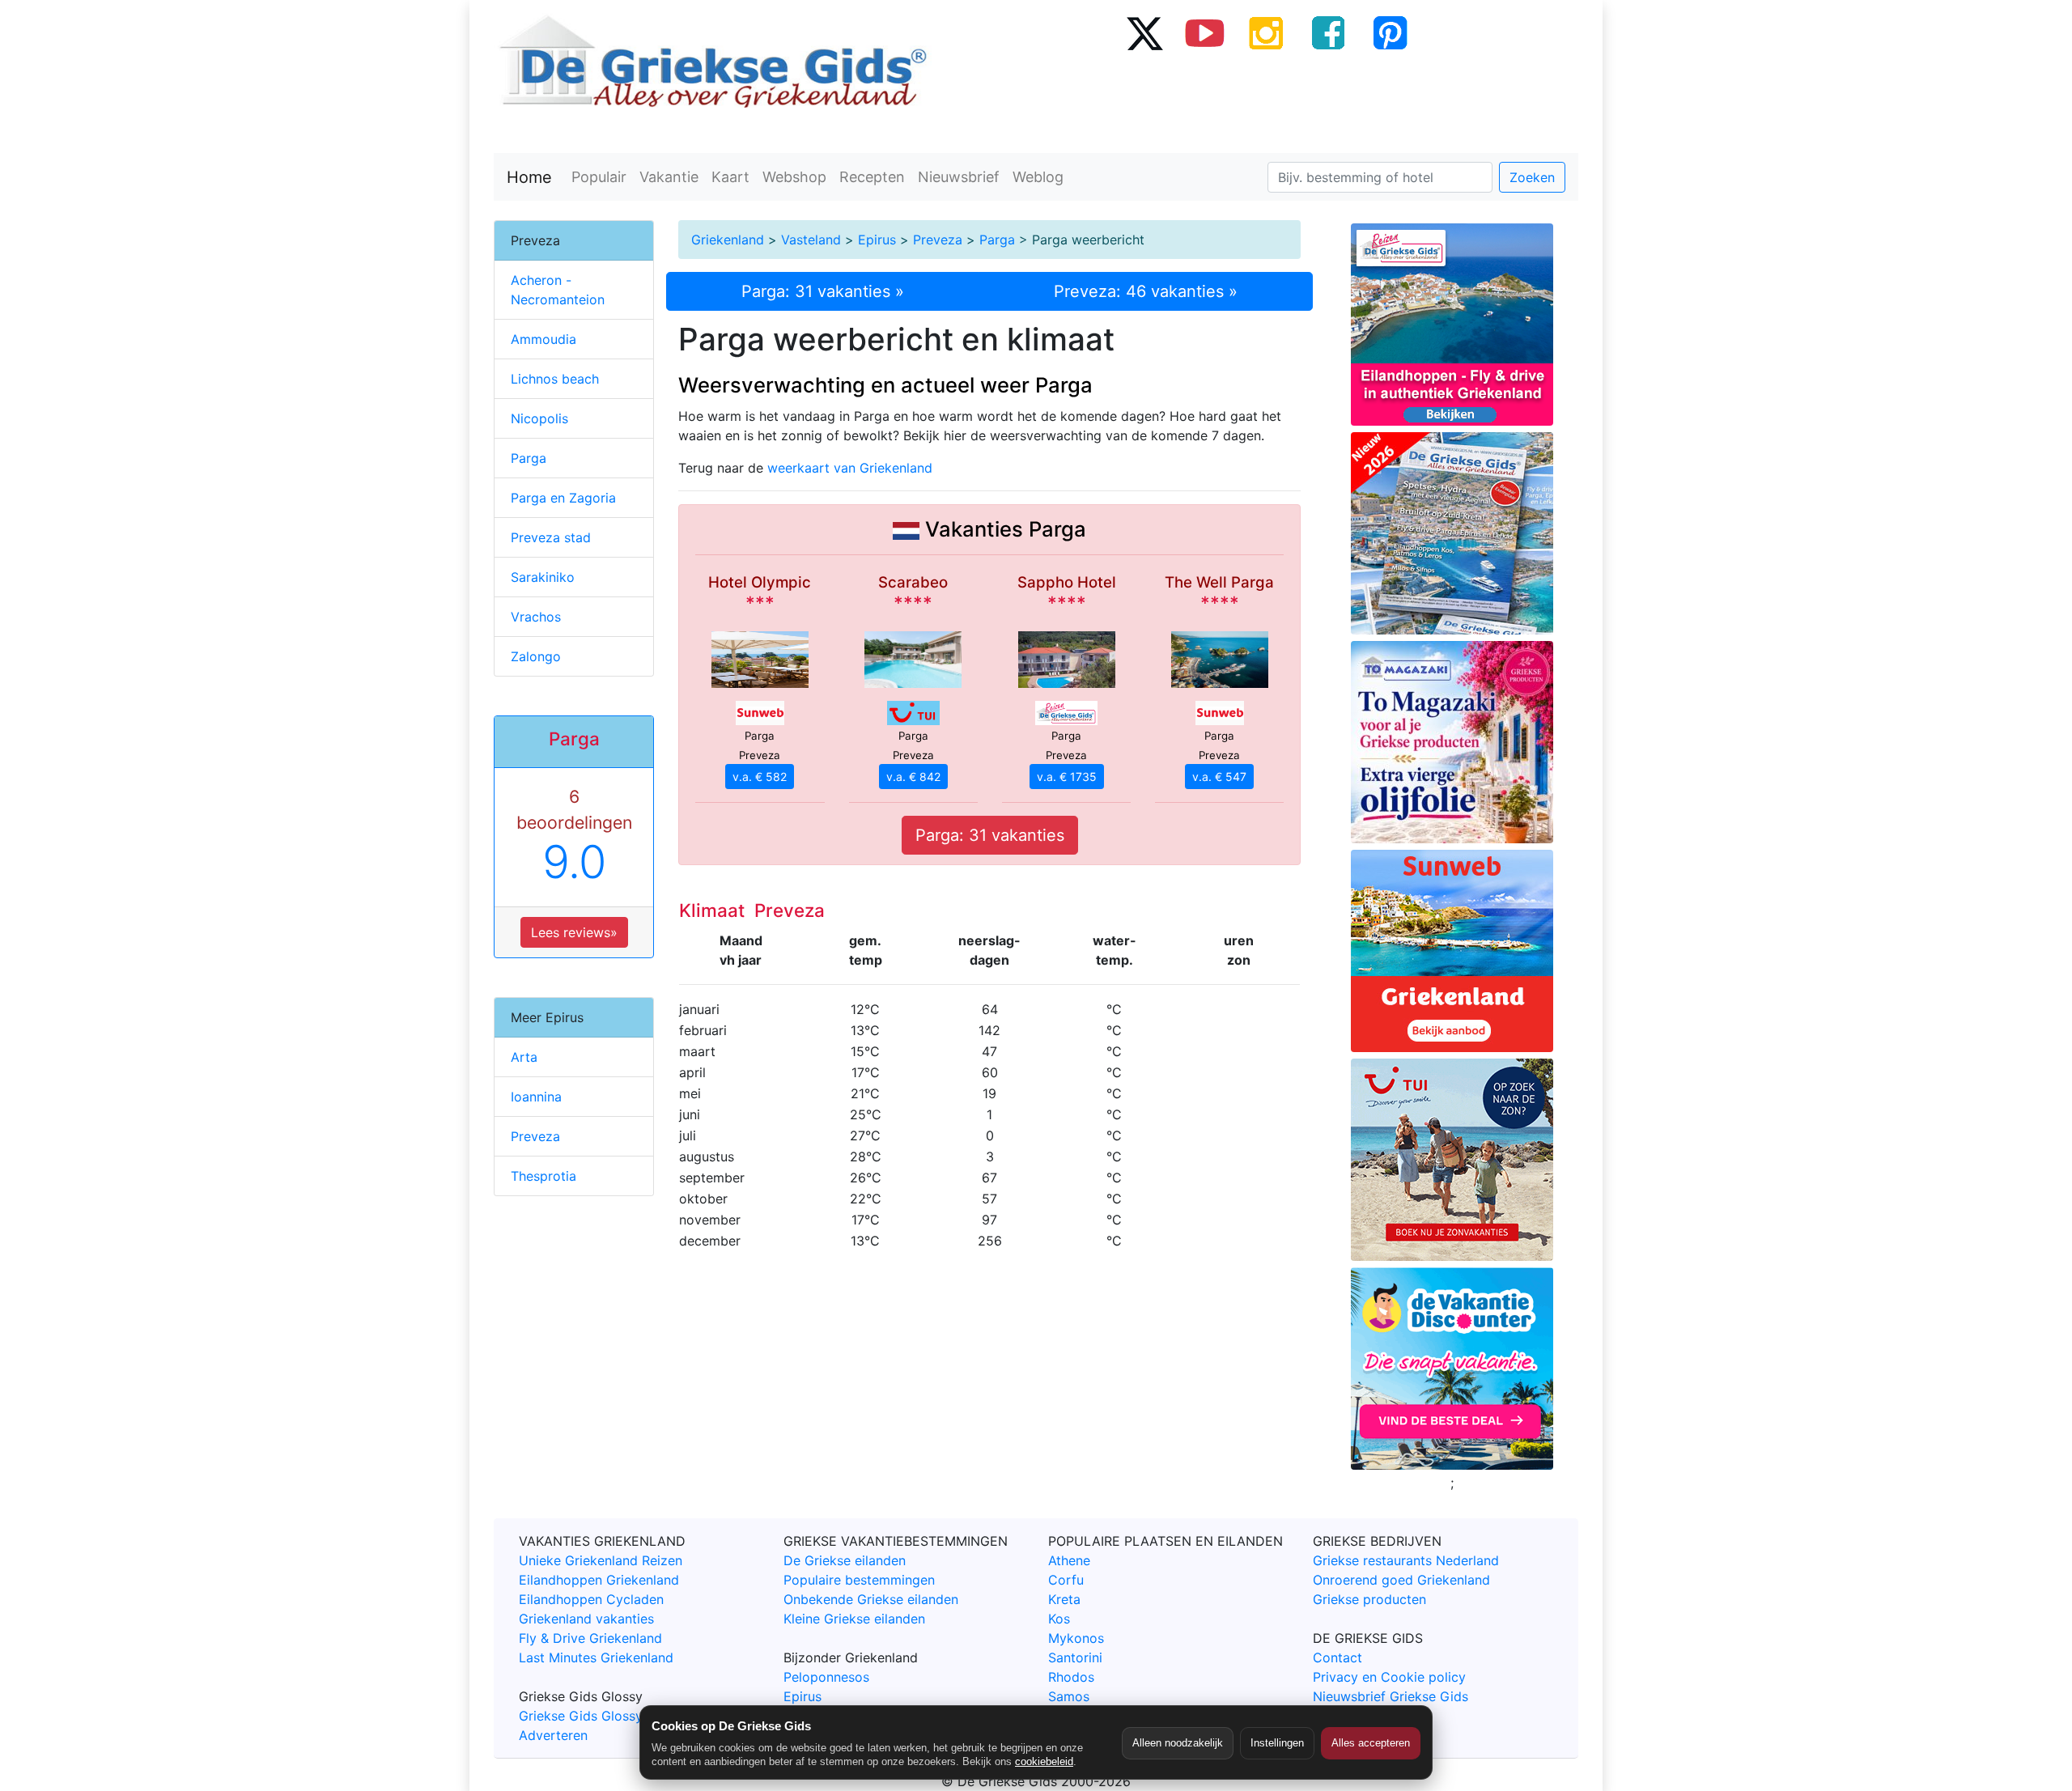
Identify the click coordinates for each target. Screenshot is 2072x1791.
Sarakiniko (543, 577)
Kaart (730, 177)
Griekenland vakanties (586, 1619)
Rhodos (1071, 1677)
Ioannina (536, 1097)
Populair (599, 177)
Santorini (1075, 1657)
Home (529, 177)
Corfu (1066, 1580)
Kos (1059, 1619)
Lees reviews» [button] (574, 932)
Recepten (872, 177)
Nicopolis (539, 418)
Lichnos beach (555, 379)
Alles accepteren (1371, 1743)
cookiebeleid (1044, 1761)
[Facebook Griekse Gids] (1328, 32)
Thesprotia (543, 1176)
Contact (1337, 1657)
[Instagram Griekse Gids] (1267, 32)
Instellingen (1277, 1743)
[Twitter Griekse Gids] (1144, 32)
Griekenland (728, 240)
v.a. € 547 (1219, 777)
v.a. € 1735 (1067, 777)
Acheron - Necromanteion (558, 290)
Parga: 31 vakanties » (823, 291)
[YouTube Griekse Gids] (1205, 32)
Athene (1069, 1560)
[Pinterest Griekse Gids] (1390, 32)
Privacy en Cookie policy (1389, 1677)
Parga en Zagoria (563, 498)
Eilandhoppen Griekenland (599, 1580)
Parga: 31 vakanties (990, 835)
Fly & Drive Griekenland (590, 1638)
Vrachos (536, 617)
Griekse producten (1369, 1599)
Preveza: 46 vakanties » (1146, 291)
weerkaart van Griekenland (850, 468)
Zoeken (1532, 177)
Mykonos (1076, 1638)
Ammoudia (543, 339)
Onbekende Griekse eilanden (871, 1599)
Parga (997, 240)
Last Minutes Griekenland (596, 1657)
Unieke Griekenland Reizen (601, 1560)
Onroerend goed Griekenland (1401, 1580)
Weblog (1038, 177)
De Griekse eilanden (845, 1560)
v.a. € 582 (760, 777)
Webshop (794, 177)
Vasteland (811, 240)
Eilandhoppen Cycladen (591, 1599)
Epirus (877, 240)
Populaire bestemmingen (859, 1580)
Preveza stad (551, 537)
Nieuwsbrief (959, 177)
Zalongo (536, 656)
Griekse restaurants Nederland (1406, 1560)
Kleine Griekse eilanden (854, 1619)
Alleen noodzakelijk (1178, 1743)
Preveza (938, 240)
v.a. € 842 (913, 777)
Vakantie (669, 177)
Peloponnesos (826, 1677)
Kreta (1064, 1599)
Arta (524, 1057)
